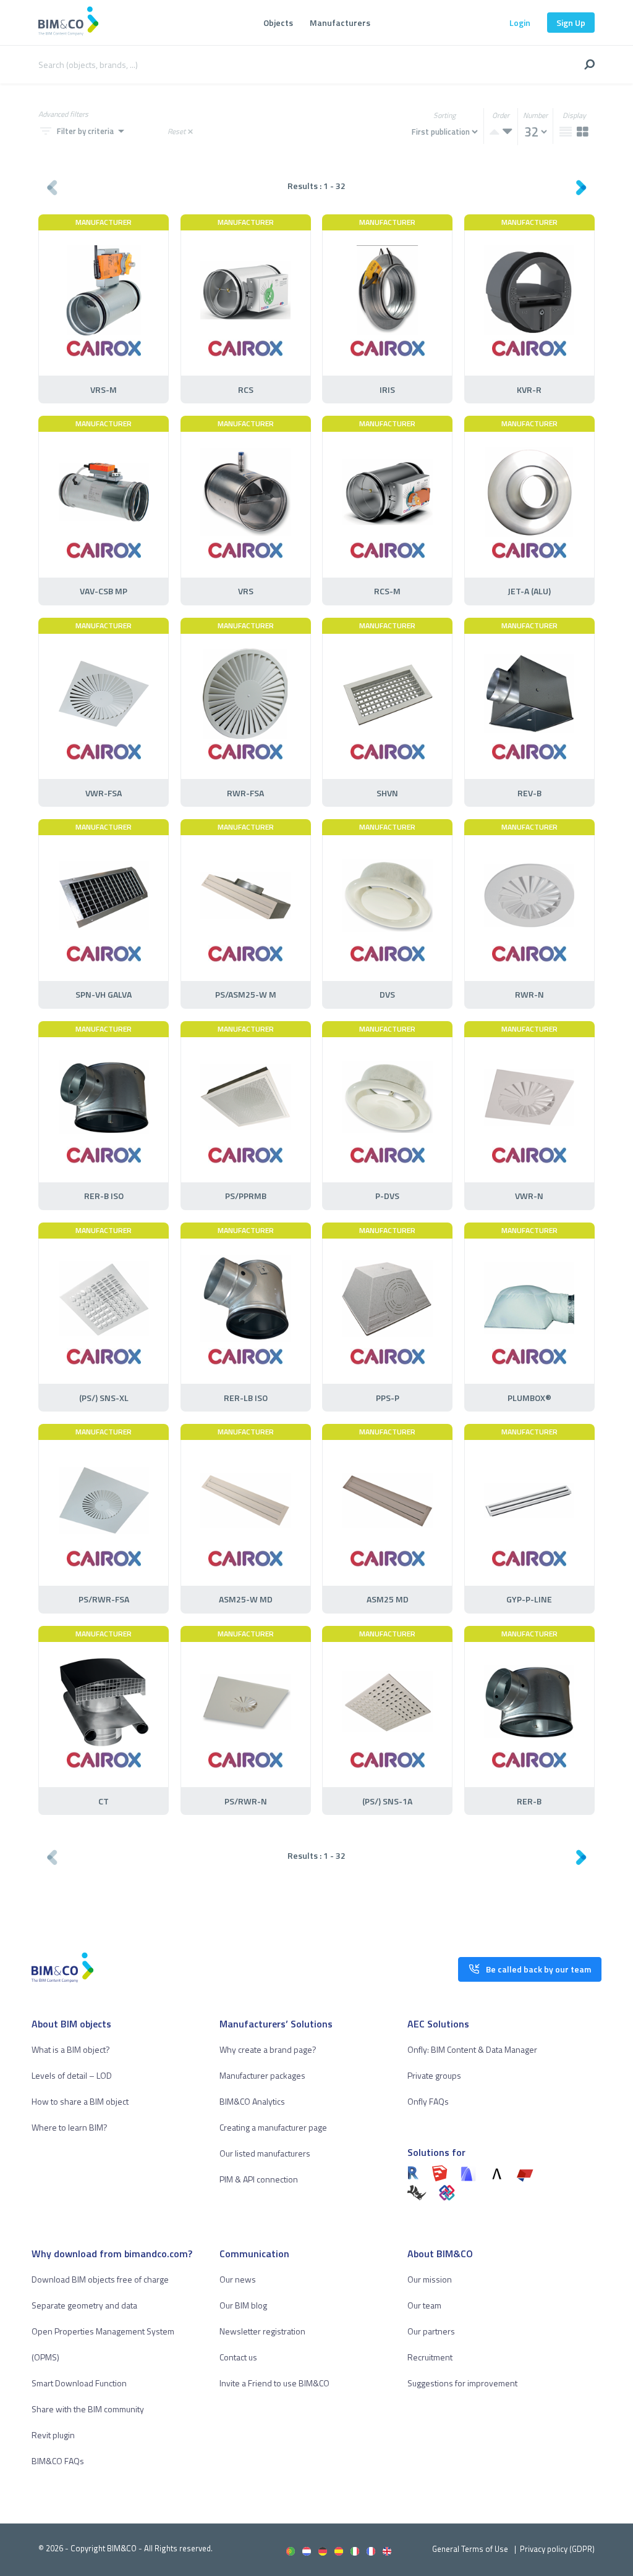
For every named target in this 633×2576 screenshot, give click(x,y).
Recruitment (430, 2357)
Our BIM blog (243, 2305)
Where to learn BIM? (70, 2127)
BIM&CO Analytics (252, 2101)
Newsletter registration (262, 2331)
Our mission (430, 2279)
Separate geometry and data (84, 2305)
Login (520, 23)
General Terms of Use (470, 2549)
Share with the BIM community (88, 2409)
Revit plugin (53, 2435)
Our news (238, 2279)
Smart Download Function (79, 2383)
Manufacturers (340, 23)
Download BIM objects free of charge (100, 2279)
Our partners (431, 2331)
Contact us (238, 2357)
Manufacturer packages (262, 2075)
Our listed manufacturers (265, 2153)
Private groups (434, 2075)
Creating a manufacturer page (273, 2127)
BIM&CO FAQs (58, 2461)
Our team (424, 2305)
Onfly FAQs (428, 2101)
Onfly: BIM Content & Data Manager (472, 2049)
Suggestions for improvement (462, 2383)
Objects (278, 23)
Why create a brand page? (268, 2049)
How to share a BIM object (80, 2101)
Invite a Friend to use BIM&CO (274, 2383)
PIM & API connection (259, 2179)
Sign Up (571, 23)
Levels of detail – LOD (72, 2075)
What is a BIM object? (71, 2049)
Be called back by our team (538, 1969)
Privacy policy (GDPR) (557, 2549)
